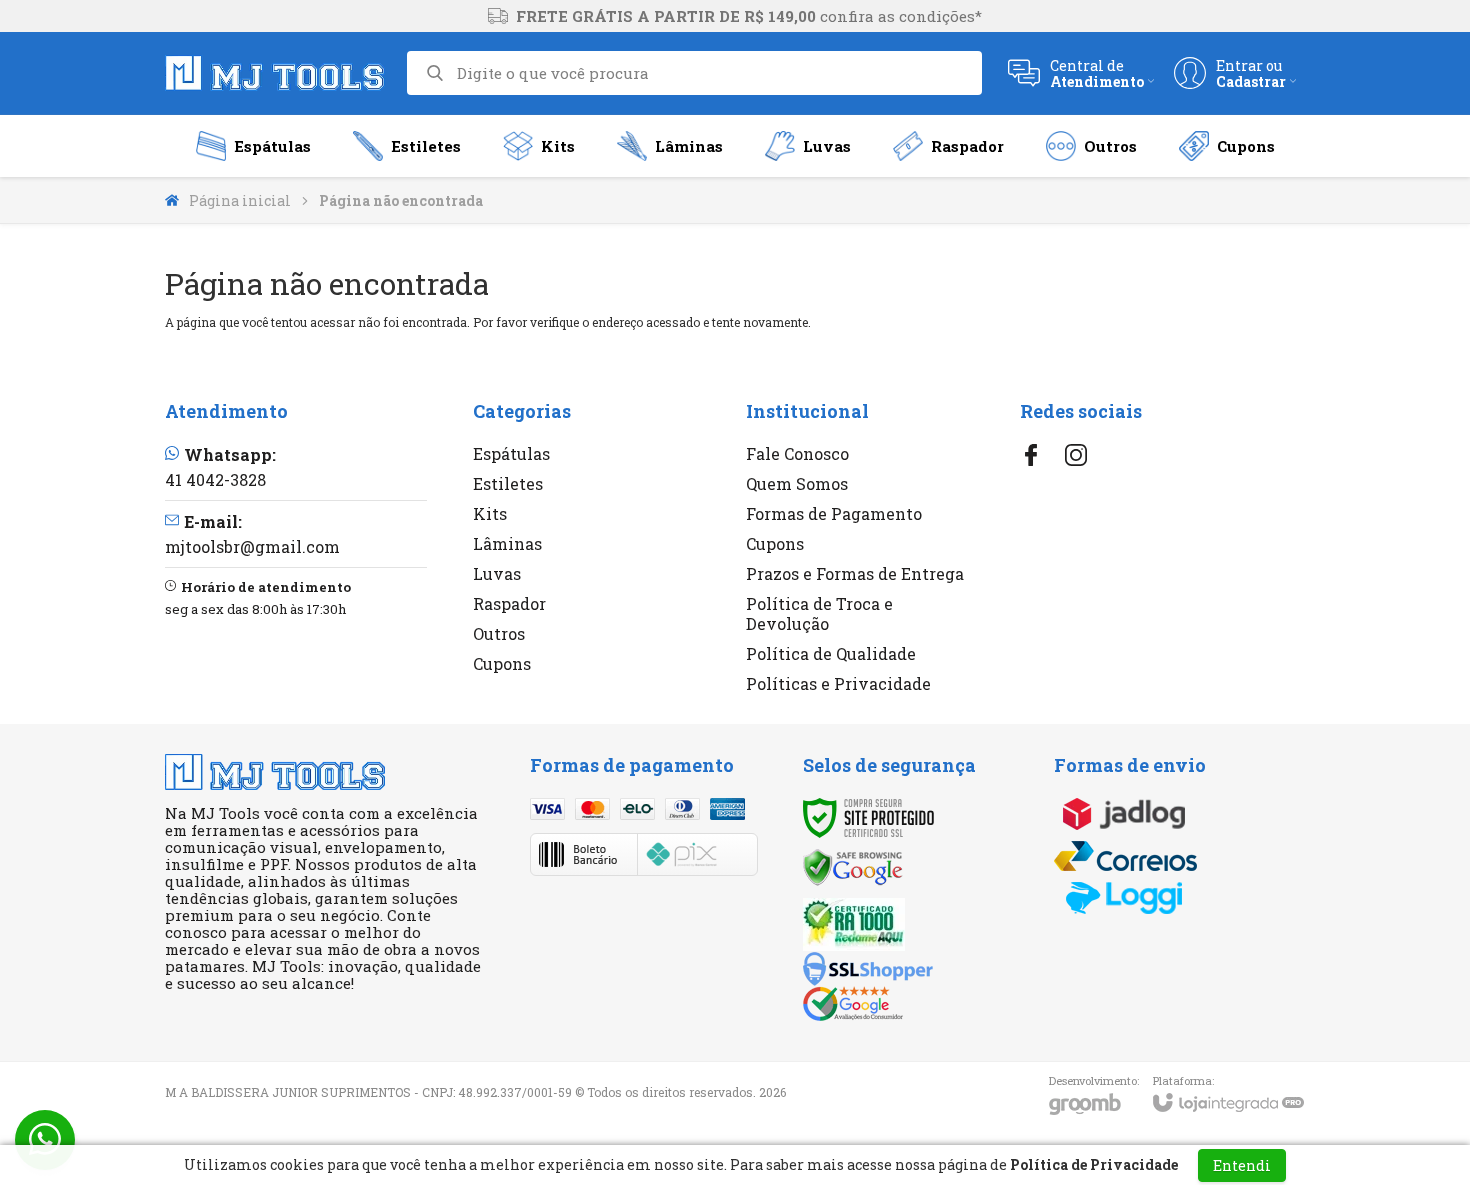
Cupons (502, 663)
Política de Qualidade (831, 653)
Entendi (1242, 1165)
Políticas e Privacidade (838, 683)
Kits (490, 513)
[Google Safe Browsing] (853, 865)
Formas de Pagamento (834, 513)
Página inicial (240, 200)
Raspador (509, 603)
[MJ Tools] (275, 73)
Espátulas (511, 453)
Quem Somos (797, 483)
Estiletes (508, 483)
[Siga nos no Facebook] (1031, 455)
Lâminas (507, 543)
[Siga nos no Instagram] (1076, 455)
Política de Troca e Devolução (819, 613)
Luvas (497, 573)
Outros (499, 633)
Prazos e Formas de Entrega (855, 573)
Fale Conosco (797, 453)
